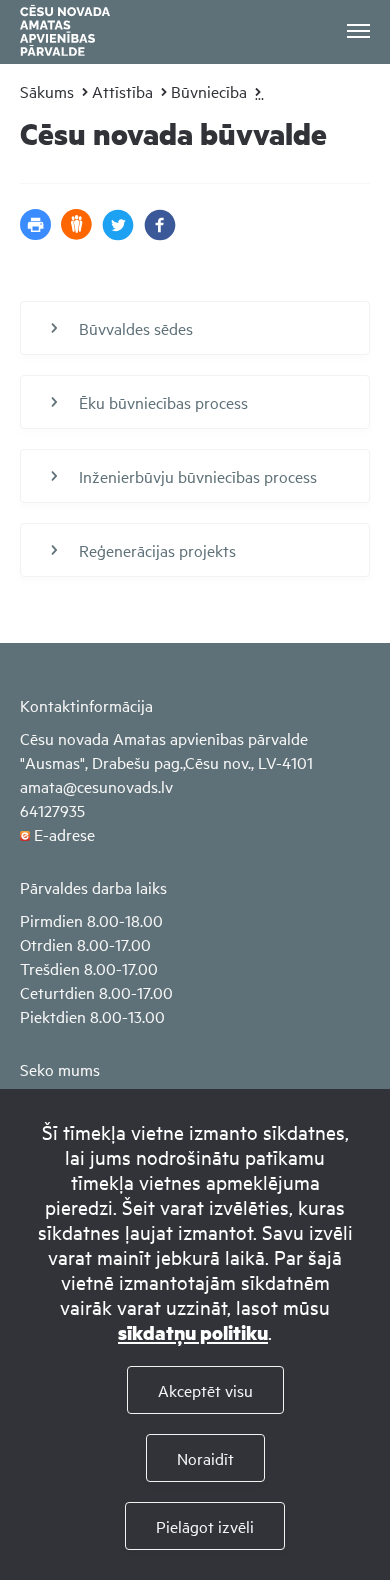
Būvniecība (209, 91)
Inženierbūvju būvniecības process (198, 476)
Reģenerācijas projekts (157, 550)
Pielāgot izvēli (205, 1526)
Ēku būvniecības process (163, 402)
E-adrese (64, 834)
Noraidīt (205, 1458)
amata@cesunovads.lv (96, 786)
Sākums (47, 91)
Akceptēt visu (205, 1390)
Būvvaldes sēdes (136, 328)
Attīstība (122, 91)
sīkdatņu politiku (193, 1332)
